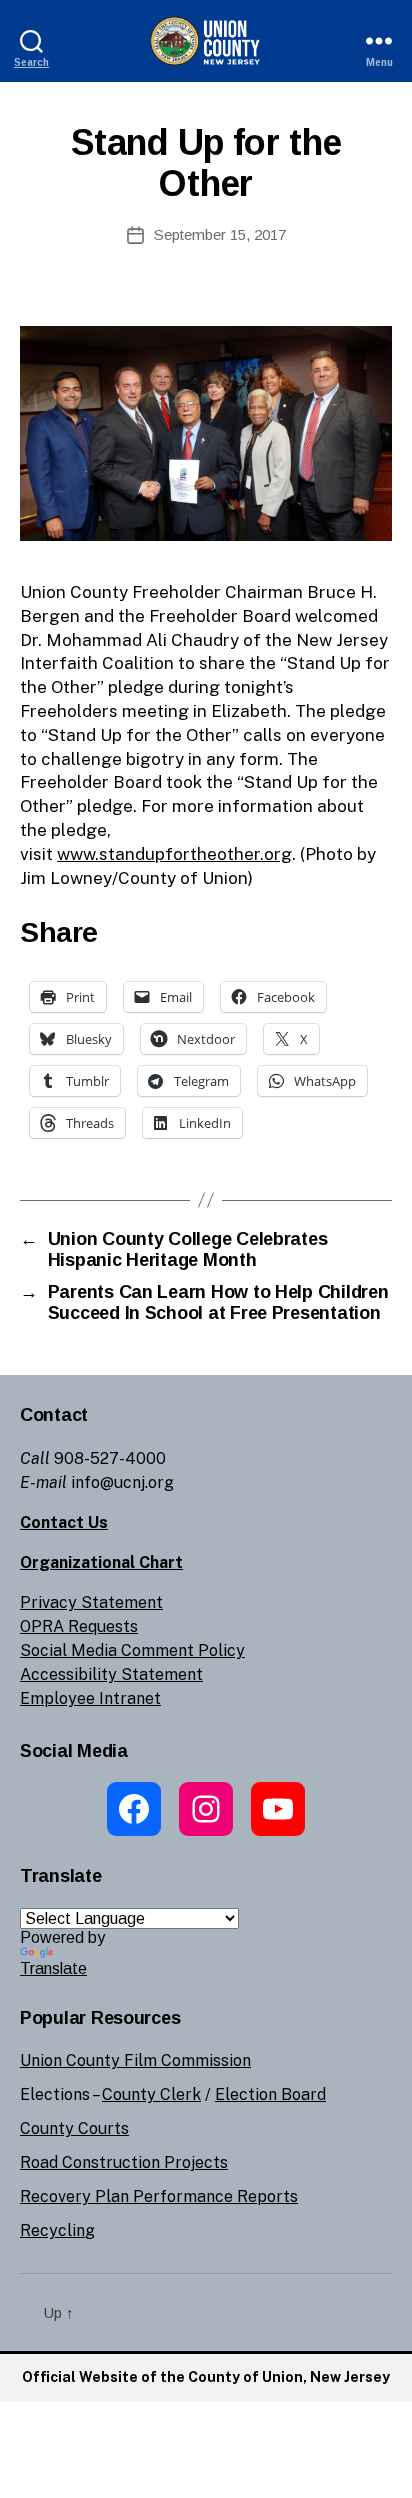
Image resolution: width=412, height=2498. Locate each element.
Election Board (270, 2094)
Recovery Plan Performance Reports (159, 2196)
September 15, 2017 (220, 234)
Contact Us (64, 1522)
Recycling (57, 2230)
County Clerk (151, 2094)
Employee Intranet (90, 1698)
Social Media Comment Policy (132, 1650)
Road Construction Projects (124, 2162)
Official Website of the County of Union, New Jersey (206, 2377)
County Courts (74, 2128)
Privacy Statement (91, 1602)
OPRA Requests (79, 1626)
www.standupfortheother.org (174, 854)
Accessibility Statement (111, 1674)
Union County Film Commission (135, 2060)
